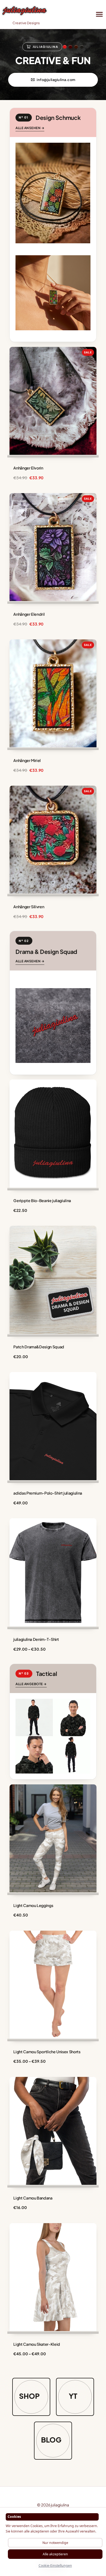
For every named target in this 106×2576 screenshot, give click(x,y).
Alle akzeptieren (55, 2554)
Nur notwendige (55, 2543)
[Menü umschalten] (100, 14)
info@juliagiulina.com (56, 80)
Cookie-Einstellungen (55, 2566)
